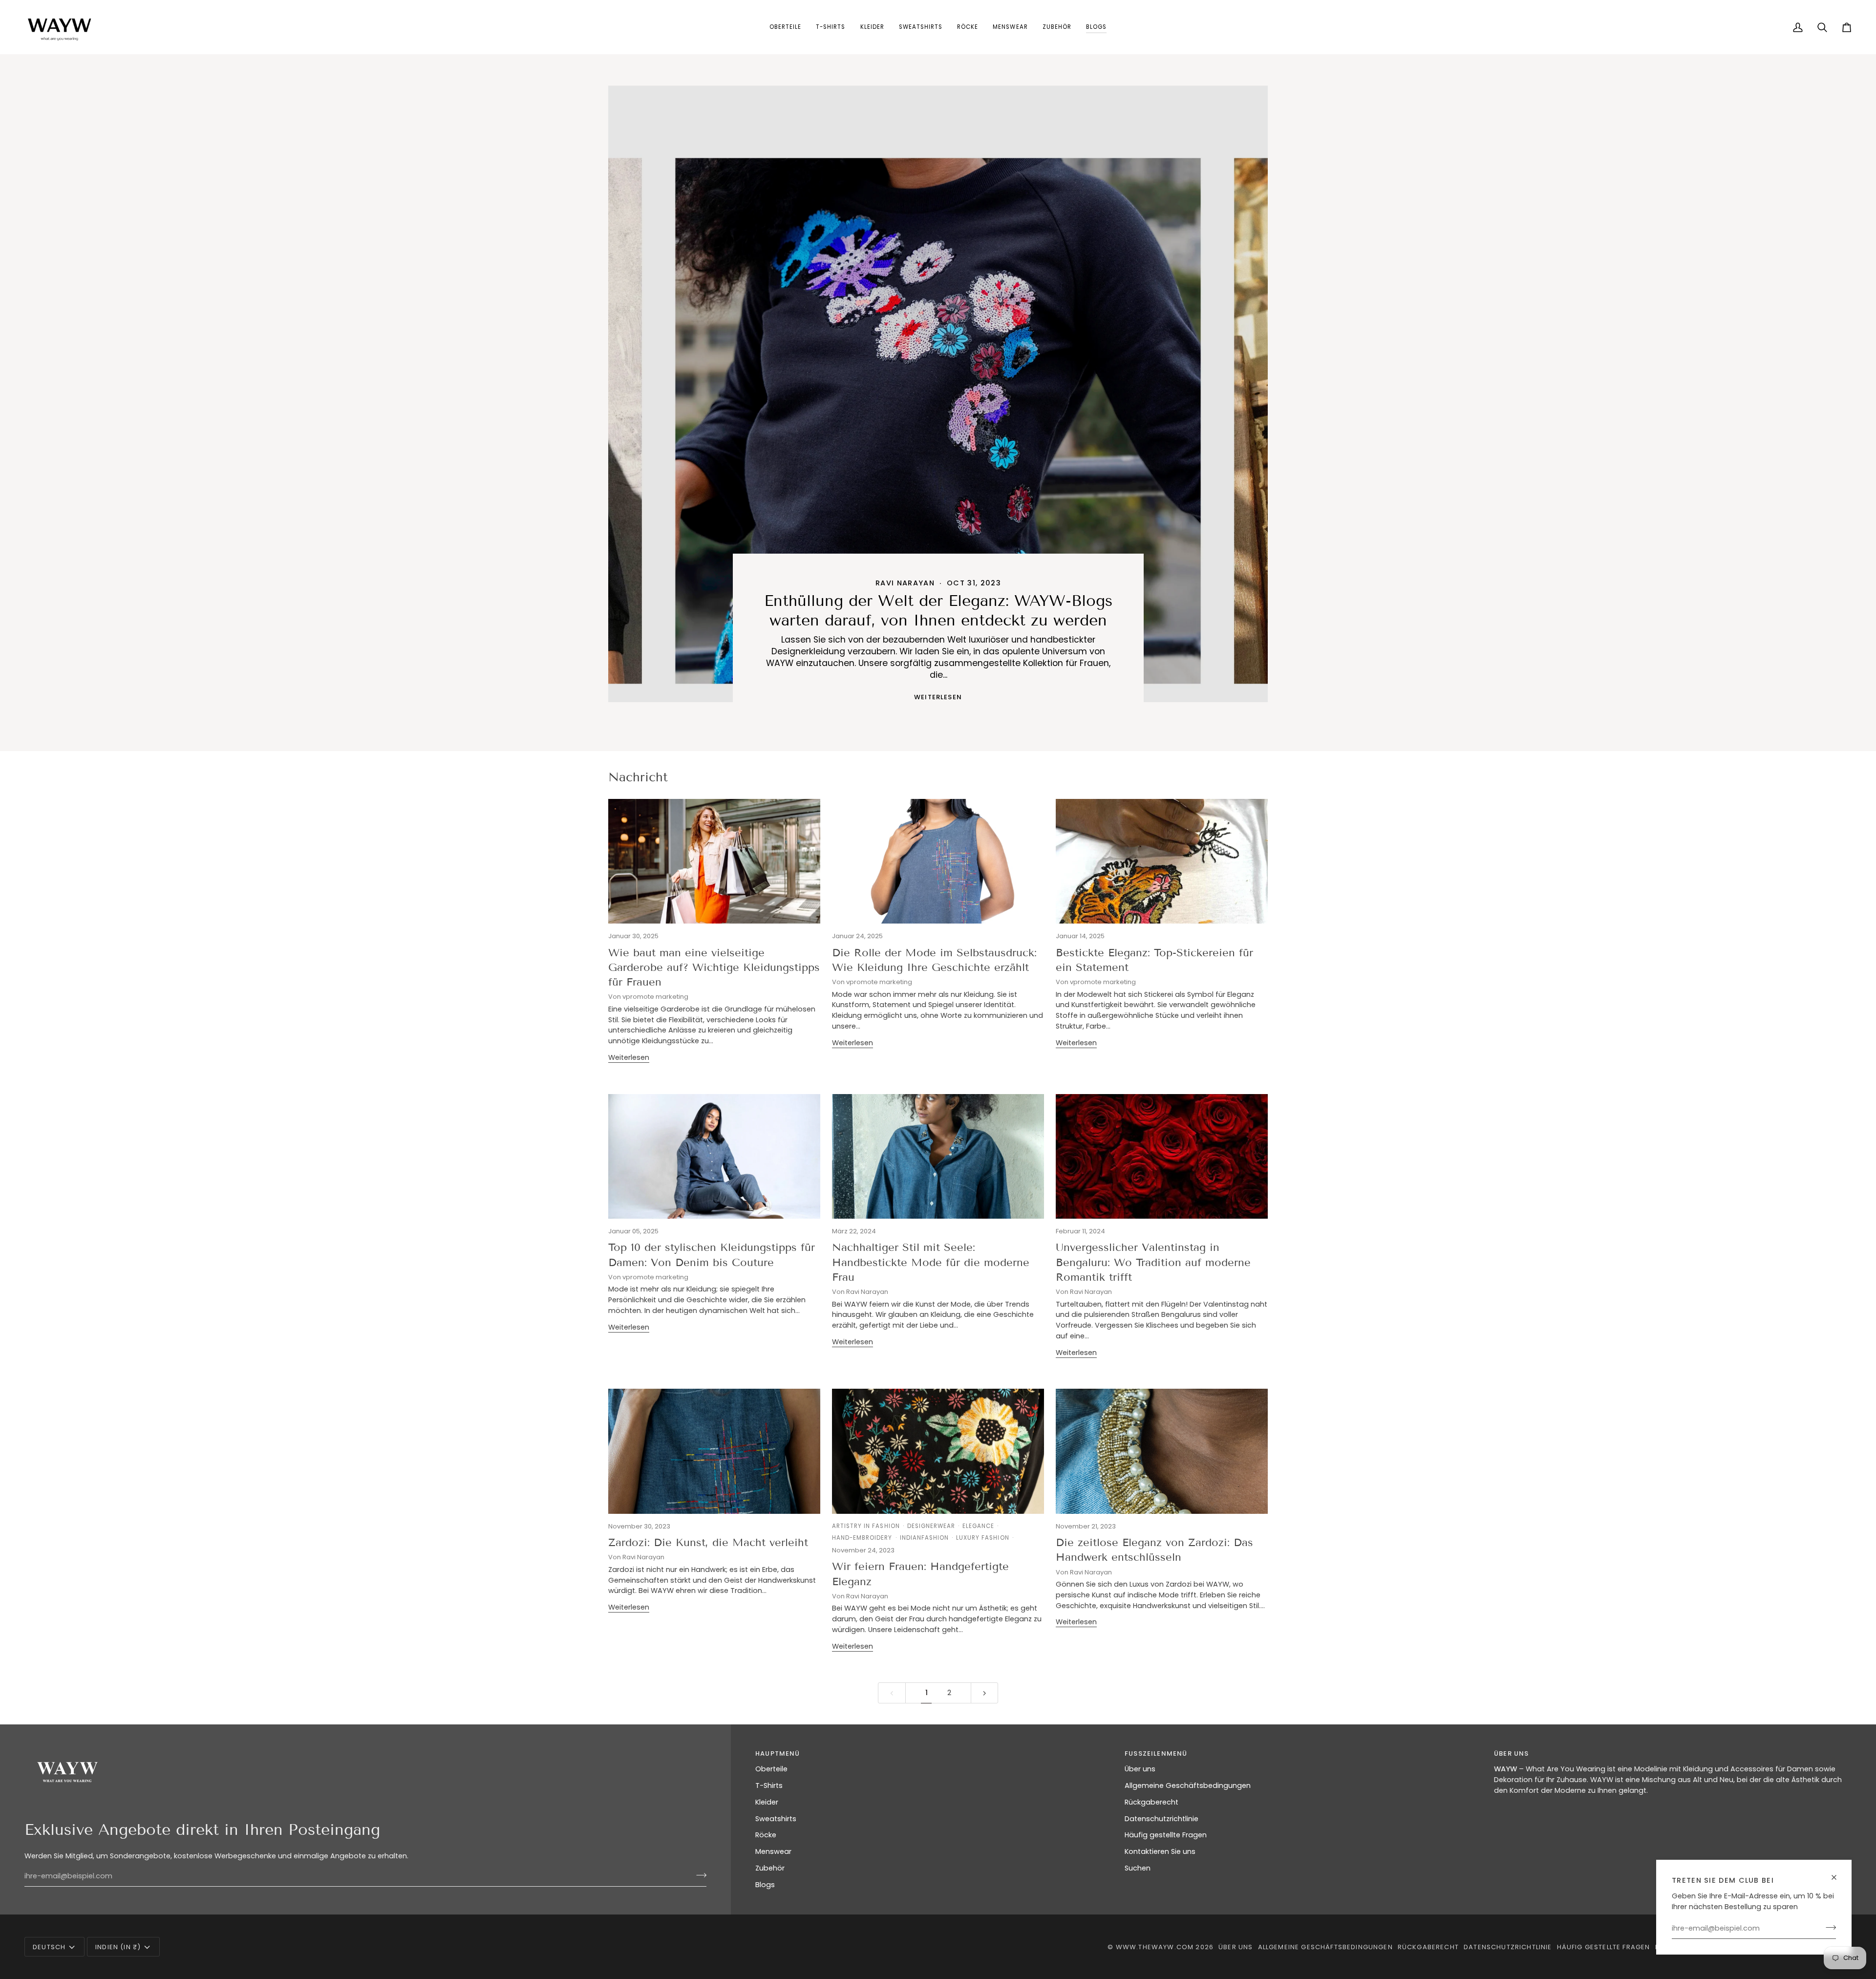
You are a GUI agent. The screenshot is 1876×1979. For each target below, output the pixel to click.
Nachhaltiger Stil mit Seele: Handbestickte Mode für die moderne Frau (931, 1262)
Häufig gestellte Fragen (1166, 1835)
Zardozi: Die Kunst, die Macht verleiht (708, 1542)
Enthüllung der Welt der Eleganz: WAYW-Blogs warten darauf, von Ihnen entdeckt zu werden (938, 610)
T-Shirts (769, 1785)
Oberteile (771, 1769)
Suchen (1138, 1868)
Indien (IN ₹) (118, 1947)
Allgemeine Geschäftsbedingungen (1188, 1785)
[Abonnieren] (1828, 1927)
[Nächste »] (985, 1693)
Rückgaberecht (1151, 1802)
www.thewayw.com (1155, 1947)
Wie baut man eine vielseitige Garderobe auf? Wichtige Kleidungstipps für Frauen (714, 968)
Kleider (767, 1802)
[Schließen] (1838, 1877)
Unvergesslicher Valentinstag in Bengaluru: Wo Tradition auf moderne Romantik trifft (1153, 1262)
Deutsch (49, 1947)
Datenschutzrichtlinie (1162, 1819)
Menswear (773, 1851)
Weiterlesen (938, 697)
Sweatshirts (776, 1819)
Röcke (766, 1835)
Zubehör (770, 1868)
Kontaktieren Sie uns (1160, 1851)
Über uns (1140, 1769)
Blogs (765, 1885)
